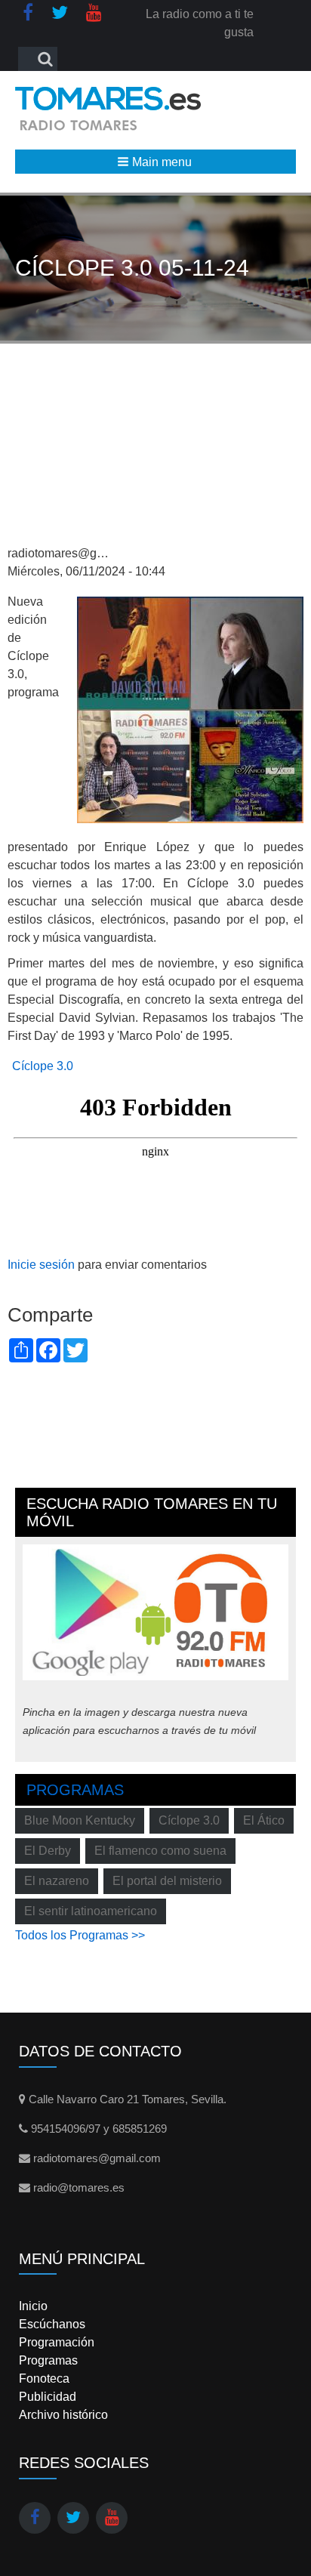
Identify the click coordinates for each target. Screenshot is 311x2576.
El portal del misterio (167, 1881)
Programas (75, 1790)
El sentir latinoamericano (91, 1911)
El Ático (264, 1820)
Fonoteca (44, 2379)
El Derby (48, 1851)
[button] (155, 162)
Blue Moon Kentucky (80, 1820)
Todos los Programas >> (80, 1935)
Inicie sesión (41, 1265)
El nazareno (57, 1881)
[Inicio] (108, 108)
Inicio (33, 2306)
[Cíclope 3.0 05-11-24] (190, 709)
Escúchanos (52, 2324)
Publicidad (48, 2397)
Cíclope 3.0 (43, 1066)
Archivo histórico (63, 2415)
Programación (57, 2342)
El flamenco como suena (160, 1851)
